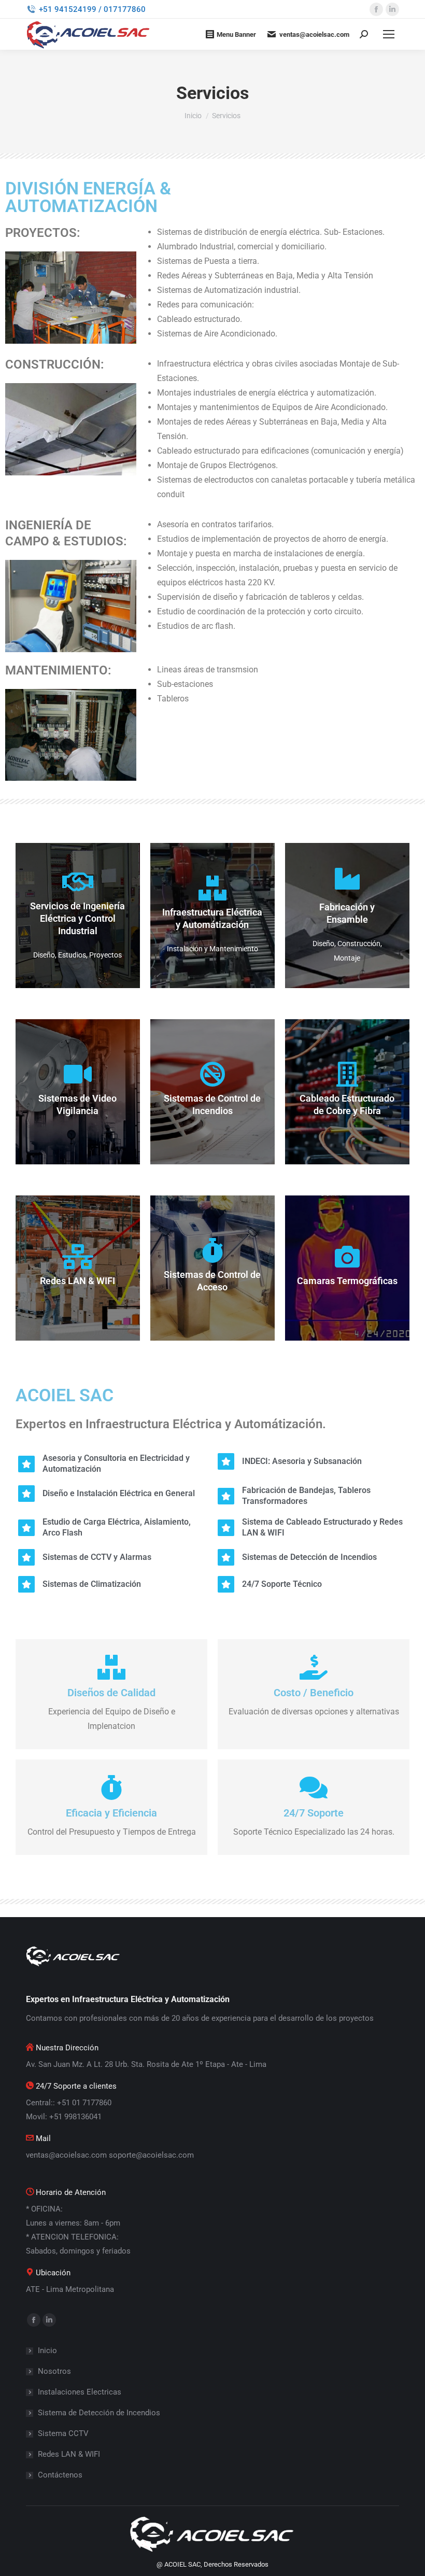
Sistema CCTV (63, 2433)
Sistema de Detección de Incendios (99, 2413)
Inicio (47, 2350)
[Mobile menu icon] (389, 34)
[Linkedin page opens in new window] (392, 9)
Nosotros (54, 2371)
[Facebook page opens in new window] (376, 9)
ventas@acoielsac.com (314, 34)
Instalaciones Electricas (80, 2392)
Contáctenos (60, 2475)
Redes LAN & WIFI (69, 2454)
